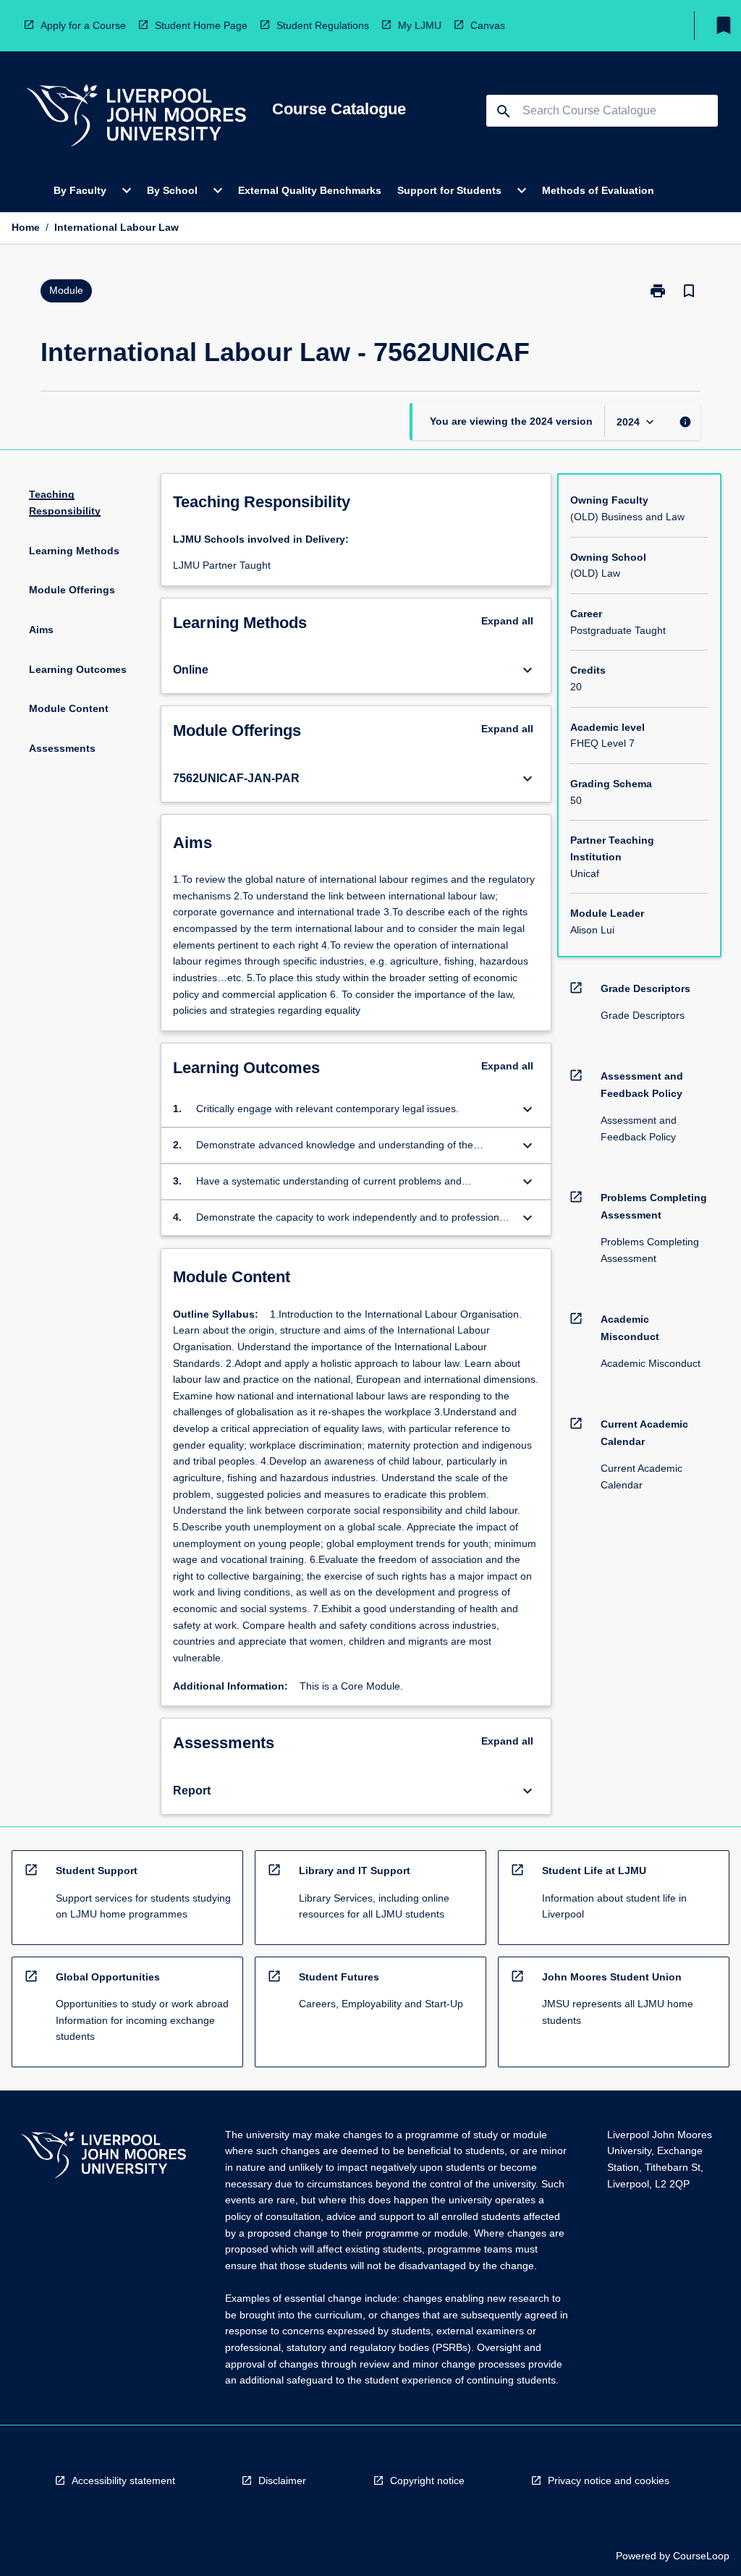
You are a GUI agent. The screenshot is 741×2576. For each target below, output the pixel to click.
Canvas (488, 25)
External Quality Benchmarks (310, 190)
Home (26, 227)
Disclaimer (282, 2480)
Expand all (507, 621)
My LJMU (420, 25)
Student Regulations (323, 25)
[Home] (136, 118)
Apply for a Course (83, 25)
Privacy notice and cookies (609, 2480)
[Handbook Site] (103, 2157)
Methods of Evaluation (598, 190)
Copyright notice (427, 2480)
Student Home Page (201, 25)
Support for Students (449, 190)
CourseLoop (701, 2556)
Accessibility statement (123, 2480)
